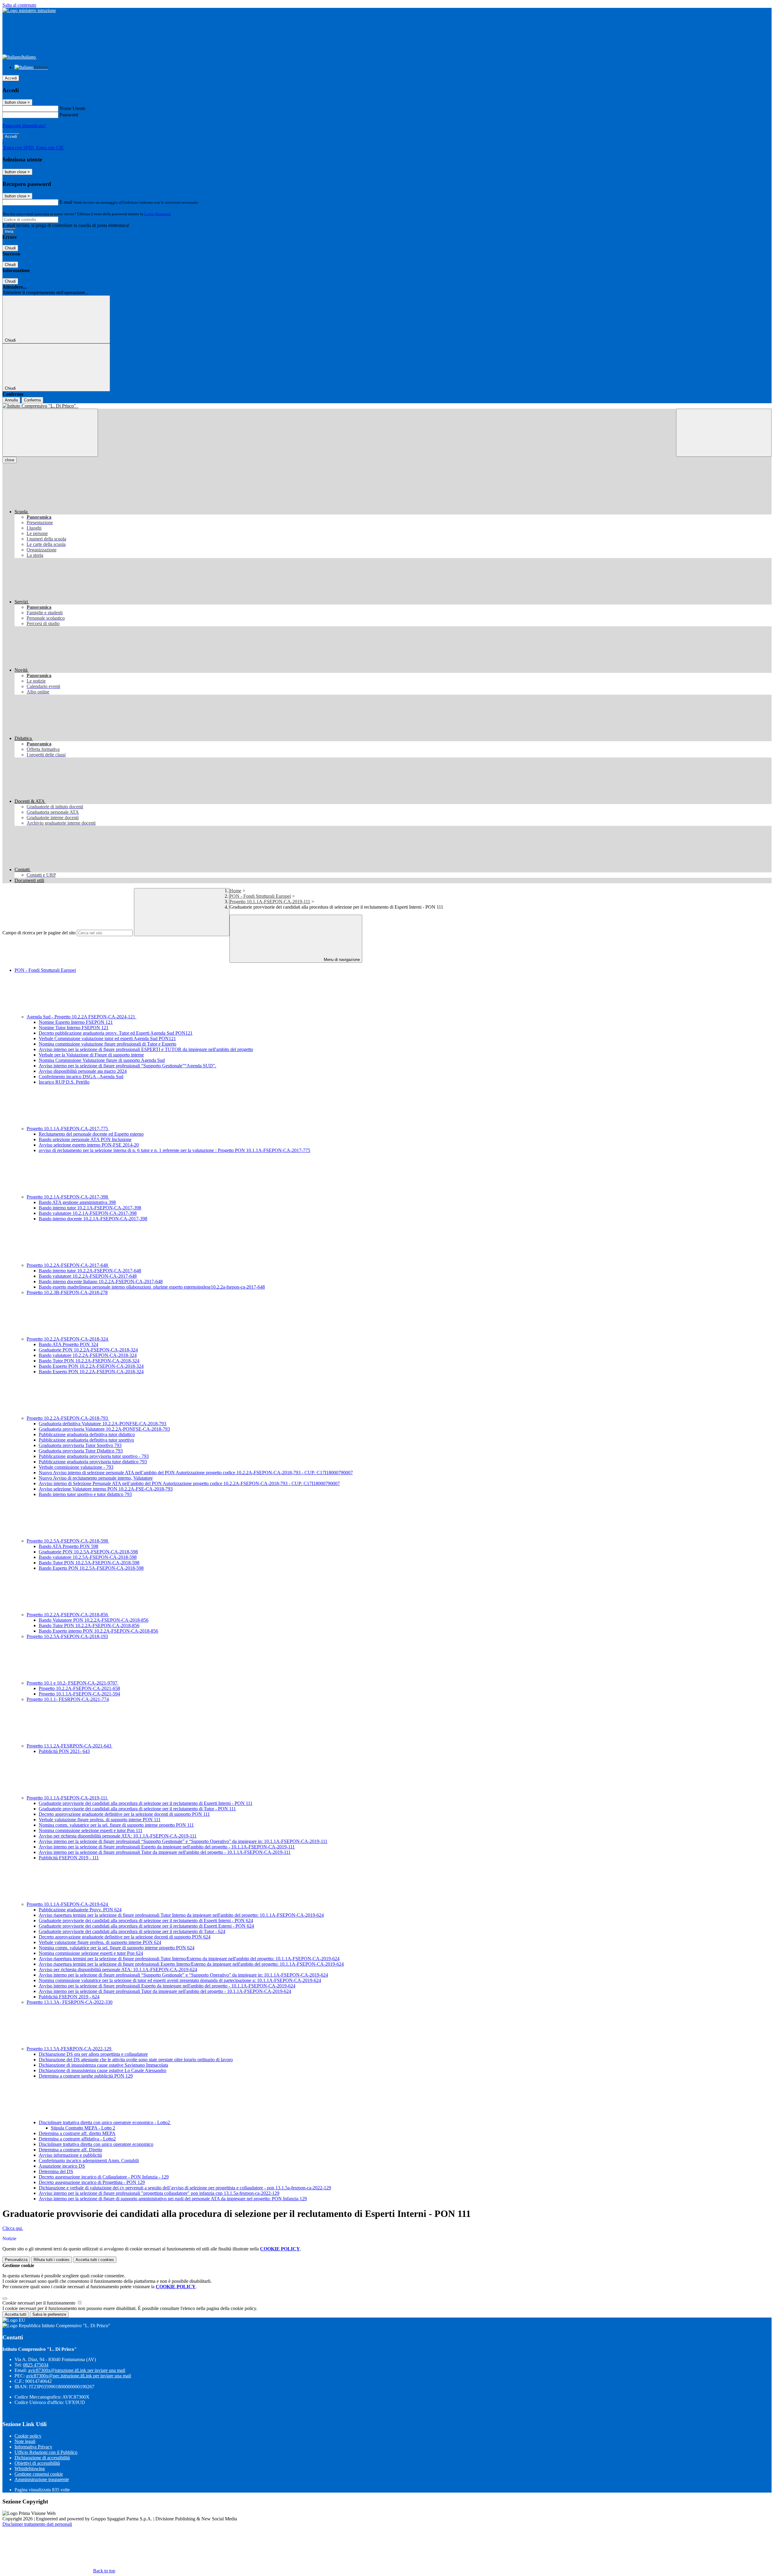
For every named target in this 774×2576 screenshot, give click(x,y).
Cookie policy (28, 2436)
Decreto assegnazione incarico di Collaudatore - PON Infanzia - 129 (104, 2177)
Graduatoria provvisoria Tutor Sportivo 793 (80, 1445)
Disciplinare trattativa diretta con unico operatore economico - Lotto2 (105, 2122)
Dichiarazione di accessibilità (42, 2458)
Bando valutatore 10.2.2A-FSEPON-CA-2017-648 (88, 1276)
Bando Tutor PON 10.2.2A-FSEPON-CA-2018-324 (89, 1361)
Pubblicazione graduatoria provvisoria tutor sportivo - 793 (94, 1456)
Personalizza (16, 2260)
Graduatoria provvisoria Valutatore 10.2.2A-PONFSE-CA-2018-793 (104, 1429)
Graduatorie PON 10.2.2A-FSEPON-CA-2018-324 (88, 1350)
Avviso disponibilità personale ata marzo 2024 (83, 1071)
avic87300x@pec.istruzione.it (78, 2376)
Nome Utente (72, 108)
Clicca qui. (13, 2228)
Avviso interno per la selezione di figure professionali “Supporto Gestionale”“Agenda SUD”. (127, 1066)
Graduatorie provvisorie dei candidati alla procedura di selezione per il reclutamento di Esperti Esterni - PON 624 (146, 1926)
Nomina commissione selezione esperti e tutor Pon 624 (91, 1953)
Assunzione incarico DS (62, 2166)
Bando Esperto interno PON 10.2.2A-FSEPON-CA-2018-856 (98, 1631)
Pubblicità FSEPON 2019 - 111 (69, 1858)
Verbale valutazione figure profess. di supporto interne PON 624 (100, 1942)
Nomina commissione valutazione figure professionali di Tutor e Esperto (107, 1044)
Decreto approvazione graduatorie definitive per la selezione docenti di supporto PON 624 (125, 1937)
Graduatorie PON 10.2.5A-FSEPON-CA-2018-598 (88, 1552)
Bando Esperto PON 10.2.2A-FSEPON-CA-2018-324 (91, 1366)
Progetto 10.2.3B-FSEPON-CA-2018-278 (67, 1292)
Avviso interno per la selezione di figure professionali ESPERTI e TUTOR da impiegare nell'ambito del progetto (146, 1049)
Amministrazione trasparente (42, 2479)
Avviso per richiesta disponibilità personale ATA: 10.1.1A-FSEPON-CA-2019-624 (118, 1969)
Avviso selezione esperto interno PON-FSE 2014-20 (89, 1145)
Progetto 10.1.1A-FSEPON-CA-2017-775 (68, 1129)
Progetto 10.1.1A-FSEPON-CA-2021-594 (79, 1694)
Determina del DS (56, 2171)
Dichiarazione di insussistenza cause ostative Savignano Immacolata (103, 2065)
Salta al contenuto (19, 5)
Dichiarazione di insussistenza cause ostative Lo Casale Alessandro (102, 2070)
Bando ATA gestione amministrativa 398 (77, 1202)
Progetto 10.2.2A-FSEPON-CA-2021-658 (79, 1688)
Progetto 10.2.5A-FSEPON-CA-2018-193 (67, 1636)
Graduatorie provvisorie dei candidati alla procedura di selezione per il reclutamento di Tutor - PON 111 (137, 1809)
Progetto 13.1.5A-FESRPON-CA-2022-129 (70, 2049)
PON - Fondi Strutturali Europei (260, 896)
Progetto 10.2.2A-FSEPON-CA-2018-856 (68, 1615)
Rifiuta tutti (52, 2260)
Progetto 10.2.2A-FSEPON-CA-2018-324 (68, 1339)
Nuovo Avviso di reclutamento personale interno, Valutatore (96, 1478)
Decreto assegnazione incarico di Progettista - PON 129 (92, 2182)
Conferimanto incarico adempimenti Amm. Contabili (89, 2161)
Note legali (25, 2441)
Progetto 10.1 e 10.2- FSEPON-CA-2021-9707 (73, 1683)
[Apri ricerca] (724, 433)
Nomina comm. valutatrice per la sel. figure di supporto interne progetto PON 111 (116, 1825)
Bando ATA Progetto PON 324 (68, 1344)
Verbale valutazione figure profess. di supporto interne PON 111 (100, 1820)
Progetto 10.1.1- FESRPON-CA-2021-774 (68, 1699)
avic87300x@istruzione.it (77, 2370)
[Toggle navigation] (50, 433)
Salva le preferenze (49, 2314)
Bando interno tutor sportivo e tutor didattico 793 (85, 1494)
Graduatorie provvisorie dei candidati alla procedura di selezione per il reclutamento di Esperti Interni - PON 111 (146, 1803)
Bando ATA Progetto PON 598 (68, 1546)
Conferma (32, 400)
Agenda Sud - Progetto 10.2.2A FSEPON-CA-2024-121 (81, 1017)
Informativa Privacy (33, 2447)
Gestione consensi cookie (39, 2474)
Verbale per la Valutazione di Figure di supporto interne (91, 1055)
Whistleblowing (30, 2469)
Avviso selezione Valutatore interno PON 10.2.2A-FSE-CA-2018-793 (106, 1489)
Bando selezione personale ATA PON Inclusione (85, 1139)
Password (69, 115)
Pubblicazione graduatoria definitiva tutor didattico (87, 1434)
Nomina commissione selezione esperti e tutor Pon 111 (91, 1830)
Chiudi (10, 248)
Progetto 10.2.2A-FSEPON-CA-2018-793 (68, 1418)
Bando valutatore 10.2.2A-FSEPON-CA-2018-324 (88, 1355)
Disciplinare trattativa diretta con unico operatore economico (96, 2144)
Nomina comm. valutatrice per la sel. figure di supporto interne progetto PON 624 (117, 1948)
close (10, 460)
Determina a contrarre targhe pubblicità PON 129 (86, 2076)
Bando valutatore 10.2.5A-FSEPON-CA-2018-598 (88, 1557)
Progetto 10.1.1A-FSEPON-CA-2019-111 (270, 902)
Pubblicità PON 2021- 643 (64, 1751)
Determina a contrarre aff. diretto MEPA (77, 2133)
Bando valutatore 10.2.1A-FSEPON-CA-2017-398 (88, 1213)
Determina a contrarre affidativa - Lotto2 (77, 2139)
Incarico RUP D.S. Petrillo (64, 1082)
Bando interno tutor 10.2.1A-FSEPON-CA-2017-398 (90, 1208)
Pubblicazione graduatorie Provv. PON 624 (80, 1910)
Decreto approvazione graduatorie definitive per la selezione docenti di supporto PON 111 (124, 1814)
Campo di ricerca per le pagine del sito (39, 933)
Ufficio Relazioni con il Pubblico (46, 2452)
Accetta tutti (95, 2260)
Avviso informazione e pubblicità (70, 2155)
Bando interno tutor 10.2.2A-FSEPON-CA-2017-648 (90, 1271)
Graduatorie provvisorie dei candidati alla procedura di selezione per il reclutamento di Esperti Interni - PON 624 (146, 1921)
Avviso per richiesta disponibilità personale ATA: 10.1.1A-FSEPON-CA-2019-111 (118, 1836)
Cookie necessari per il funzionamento (39, 2303)
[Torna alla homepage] (387, 406)
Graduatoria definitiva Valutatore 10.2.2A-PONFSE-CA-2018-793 (102, 1424)
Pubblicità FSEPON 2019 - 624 (69, 1997)
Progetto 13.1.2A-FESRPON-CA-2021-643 (70, 1746)
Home (235, 891)
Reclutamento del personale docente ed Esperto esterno (91, 1134)
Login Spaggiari (158, 214)
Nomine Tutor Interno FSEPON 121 (74, 1028)
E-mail (66, 202)
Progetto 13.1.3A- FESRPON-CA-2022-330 (70, 2002)
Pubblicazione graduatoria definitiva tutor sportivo (86, 1440)
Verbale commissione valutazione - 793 (76, 1467)
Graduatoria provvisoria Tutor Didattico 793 (81, 1451)
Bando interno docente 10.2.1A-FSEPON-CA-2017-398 (93, 1219)
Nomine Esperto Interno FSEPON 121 (76, 1022)
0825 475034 (36, 2365)
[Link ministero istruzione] (29, 10)
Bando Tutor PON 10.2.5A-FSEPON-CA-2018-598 (89, 1563)
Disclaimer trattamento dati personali (37, 2524)
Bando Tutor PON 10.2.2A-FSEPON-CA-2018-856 (89, 1625)
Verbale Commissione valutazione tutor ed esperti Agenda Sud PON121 (107, 1038)
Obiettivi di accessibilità (37, 2463)
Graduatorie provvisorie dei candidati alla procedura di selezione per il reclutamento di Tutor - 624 (132, 1931)
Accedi (11, 78)
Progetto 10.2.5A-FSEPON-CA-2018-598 (68, 1541)
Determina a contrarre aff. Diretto (70, 2150)
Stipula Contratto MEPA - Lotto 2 (83, 2128)
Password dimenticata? (24, 126)
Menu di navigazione (341, 960)
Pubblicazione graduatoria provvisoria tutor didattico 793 (93, 1462)
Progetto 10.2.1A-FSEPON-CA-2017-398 (68, 1197)
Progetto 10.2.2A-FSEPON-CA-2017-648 (68, 1265)
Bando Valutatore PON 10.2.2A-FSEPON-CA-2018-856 (94, 1620)
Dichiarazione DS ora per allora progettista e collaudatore (93, 2054)
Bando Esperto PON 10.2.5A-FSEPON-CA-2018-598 (91, 1568)
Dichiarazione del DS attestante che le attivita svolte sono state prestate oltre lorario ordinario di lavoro (136, 2060)
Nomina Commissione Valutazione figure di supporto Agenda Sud (102, 1060)
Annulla (11, 400)
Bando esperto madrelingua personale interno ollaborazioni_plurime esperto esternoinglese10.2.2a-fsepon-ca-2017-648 (152, 1287)
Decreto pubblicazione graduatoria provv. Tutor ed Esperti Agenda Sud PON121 (116, 1033)
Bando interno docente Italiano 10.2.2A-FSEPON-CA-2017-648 (101, 1282)
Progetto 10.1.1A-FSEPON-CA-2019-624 (68, 1904)
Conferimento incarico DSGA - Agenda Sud (81, 1077)
